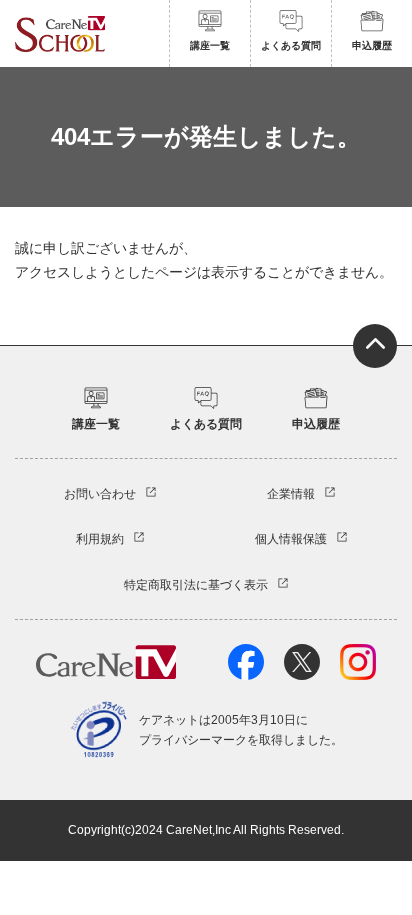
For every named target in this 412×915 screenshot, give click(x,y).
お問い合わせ (100, 494)
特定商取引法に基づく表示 (196, 585)
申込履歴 (372, 45)
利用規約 (100, 539)
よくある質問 (291, 45)
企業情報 (291, 494)
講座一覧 (210, 45)
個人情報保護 (291, 539)
